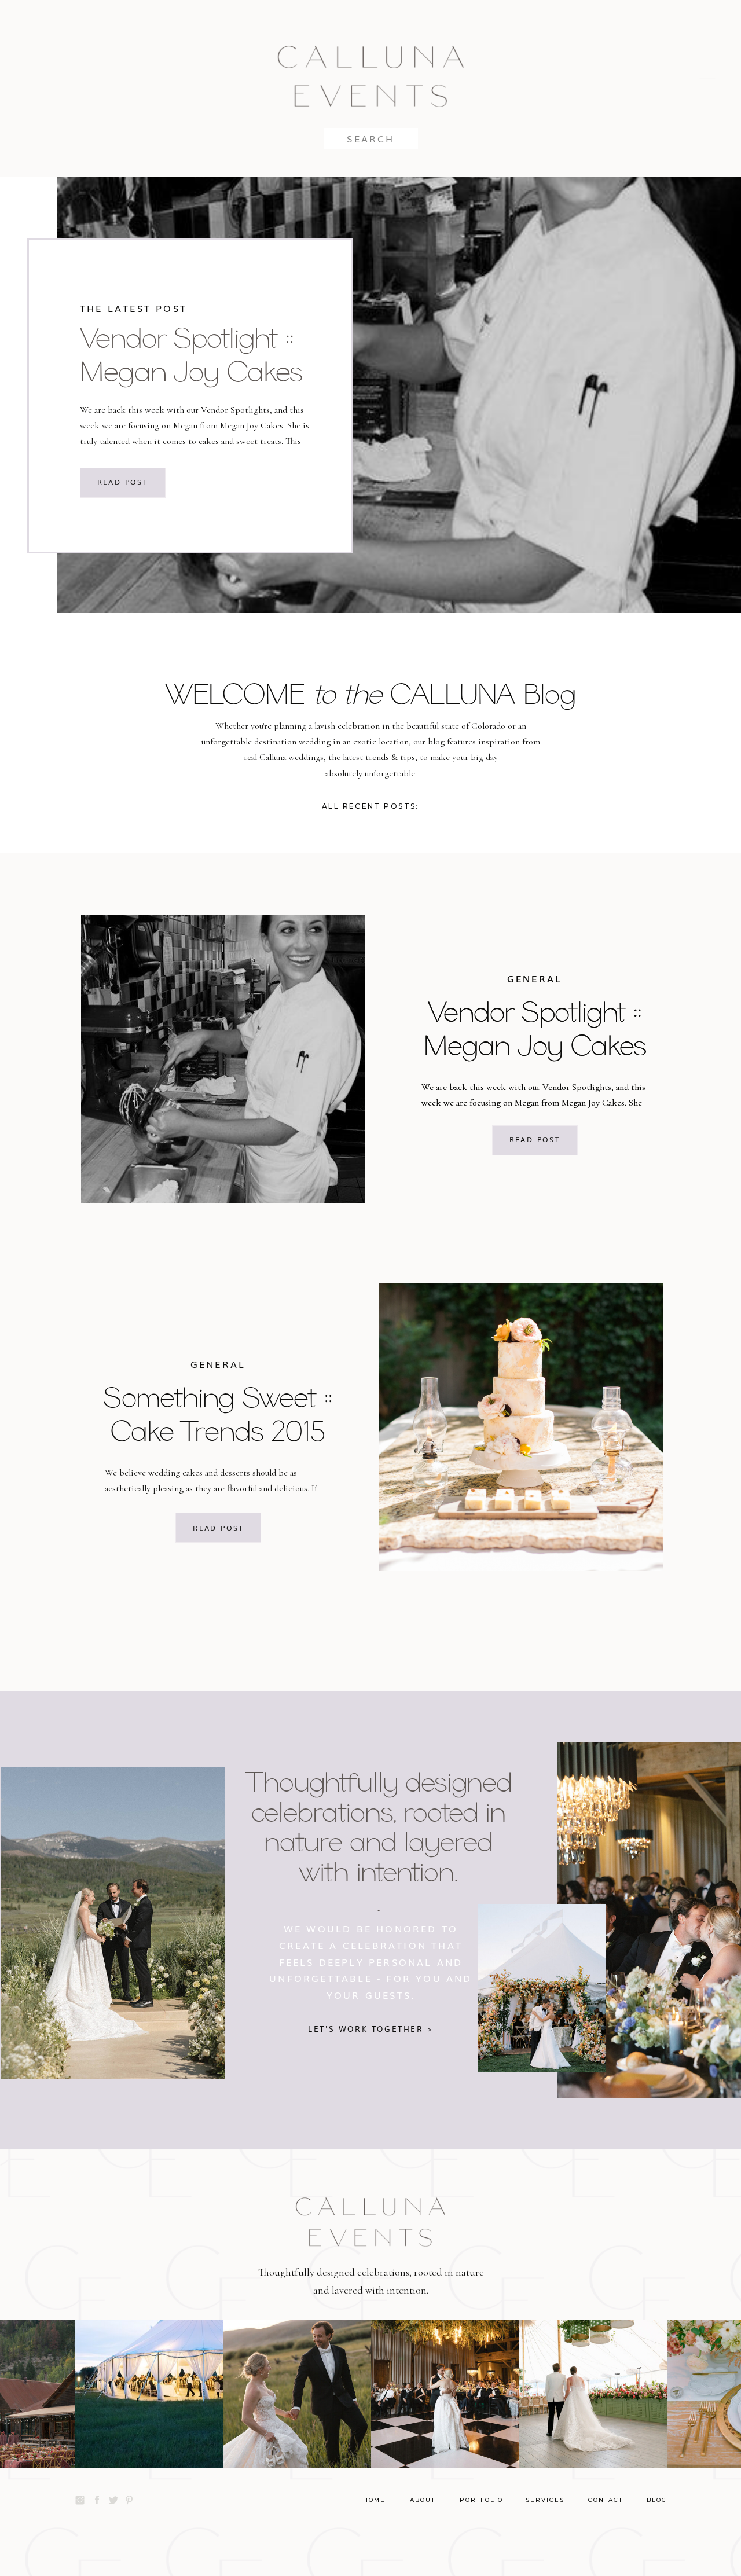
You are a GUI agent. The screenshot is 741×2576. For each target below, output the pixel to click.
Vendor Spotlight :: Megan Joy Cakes (191, 354)
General (535, 978)
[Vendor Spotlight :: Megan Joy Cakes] (223, 1059)
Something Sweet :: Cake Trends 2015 (218, 1414)
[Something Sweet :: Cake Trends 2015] (521, 1427)
